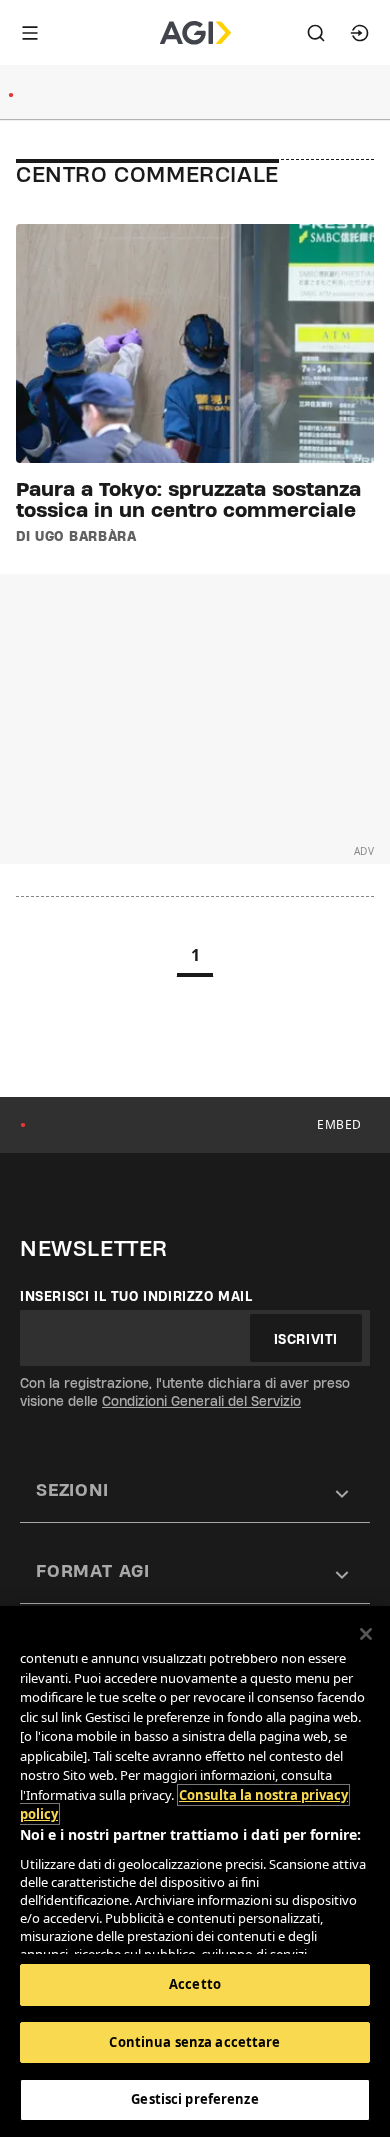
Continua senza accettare (194, 2042)
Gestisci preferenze (194, 2099)
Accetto (195, 1984)
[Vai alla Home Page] (195, 33)
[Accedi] (360, 33)
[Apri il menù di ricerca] (316, 33)
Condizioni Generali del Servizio (201, 1401)
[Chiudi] (366, 1634)
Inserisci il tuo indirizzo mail (136, 1296)
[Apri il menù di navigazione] (30, 33)
